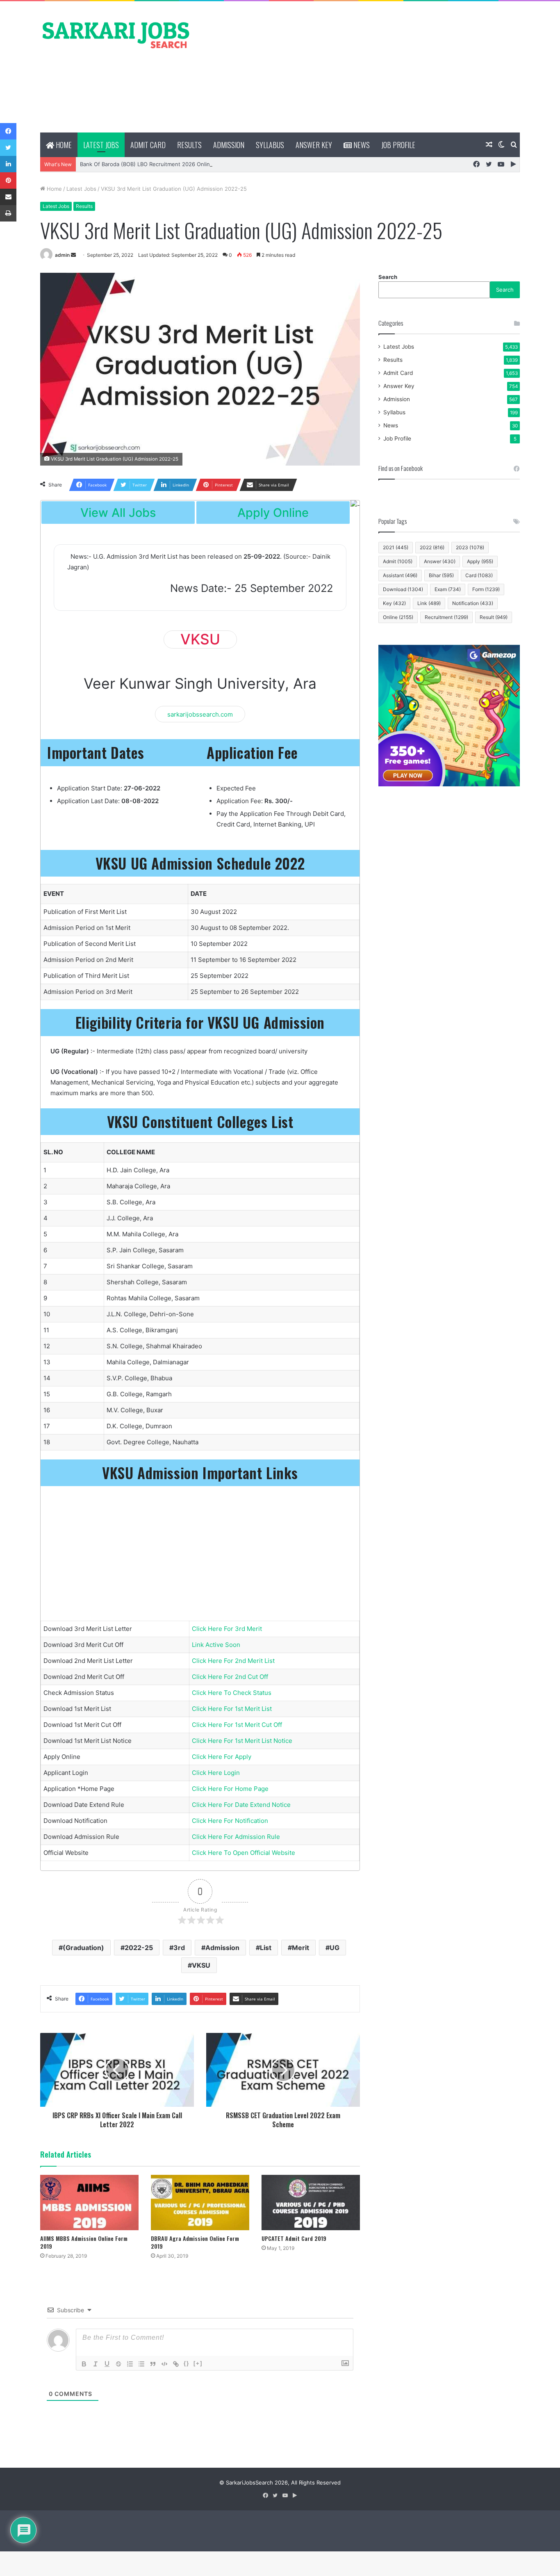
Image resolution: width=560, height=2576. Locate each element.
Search (388, 277)
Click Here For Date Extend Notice (241, 1805)
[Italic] (96, 2364)
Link (429, 603)
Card (479, 575)
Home (63, 145)
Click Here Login (216, 1773)
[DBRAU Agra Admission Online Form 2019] (200, 2203)
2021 (396, 547)
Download (403, 589)
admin (62, 255)
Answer (440, 561)
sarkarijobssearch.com (200, 714)
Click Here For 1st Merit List (232, 1709)
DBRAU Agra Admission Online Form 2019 (195, 2242)
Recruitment (446, 617)
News (361, 145)
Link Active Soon (216, 1645)
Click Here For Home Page (230, 1789)
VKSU (201, 1965)
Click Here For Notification (230, 1821)
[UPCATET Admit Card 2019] (311, 2203)
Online (398, 617)
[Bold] (84, 2364)
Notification (473, 603)
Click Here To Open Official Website (244, 1853)
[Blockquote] (153, 2364)
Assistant (400, 575)
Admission (229, 145)
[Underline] (107, 2364)
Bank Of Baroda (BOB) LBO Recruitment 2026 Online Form (154, 164)
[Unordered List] (141, 2364)
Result (494, 617)
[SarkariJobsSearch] (116, 34)
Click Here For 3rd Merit (227, 1629)
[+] (198, 2363)
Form (486, 589)
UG (335, 1948)
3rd (179, 1948)
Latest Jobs (101, 145)
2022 (432, 547)
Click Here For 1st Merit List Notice (242, 1741)
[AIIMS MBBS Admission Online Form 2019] (89, 2203)
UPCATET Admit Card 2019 (294, 2238)
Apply (480, 561)
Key (394, 603)
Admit (398, 561)
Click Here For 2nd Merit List (233, 1661)
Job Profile (398, 145)
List (266, 1948)
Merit (300, 1948)
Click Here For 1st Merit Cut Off (237, 1725)
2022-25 (139, 1948)
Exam (448, 589)
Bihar (441, 575)
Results (189, 145)
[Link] (176, 2364)
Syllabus (270, 145)
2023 (470, 547)
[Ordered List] (130, 2364)
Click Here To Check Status (232, 1693)
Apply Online (273, 513)
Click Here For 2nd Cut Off (230, 1677)
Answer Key (314, 145)
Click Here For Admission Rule (236, 1837)
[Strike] (118, 2364)
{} (187, 2363)
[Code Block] (164, 2364)
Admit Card (148, 145)
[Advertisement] (362, 67)
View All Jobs (118, 513)
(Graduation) (83, 1948)
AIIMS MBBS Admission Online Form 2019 (84, 2242)
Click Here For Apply (222, 1757)
